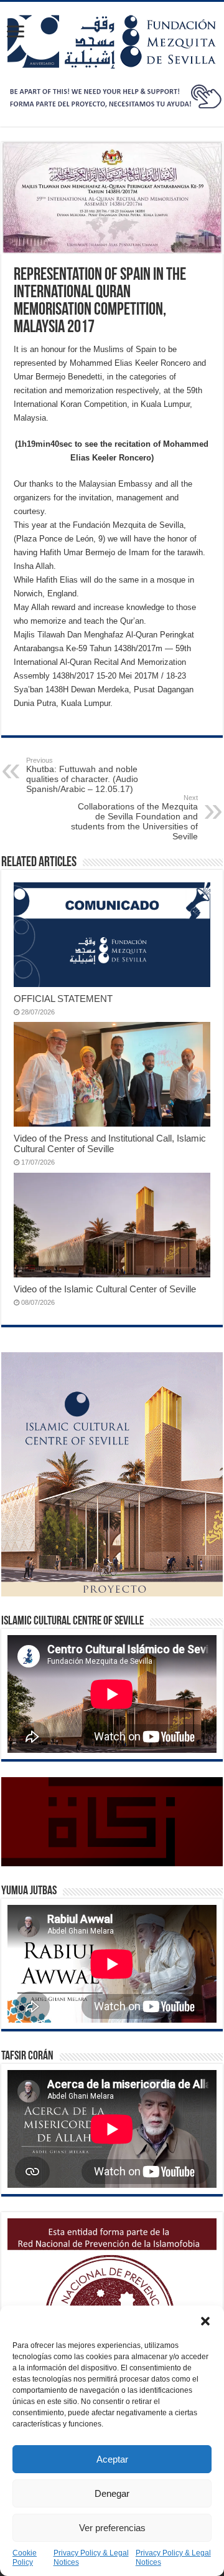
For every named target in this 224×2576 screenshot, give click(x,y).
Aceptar (112, 2459)
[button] (205, 2321)
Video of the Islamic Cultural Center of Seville (105, 1289)
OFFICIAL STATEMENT (63, 999)
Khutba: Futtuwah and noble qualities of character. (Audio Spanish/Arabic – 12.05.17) (82, 775)
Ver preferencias (112, 2528)
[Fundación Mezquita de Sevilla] (112, 39)
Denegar (112, 2493)
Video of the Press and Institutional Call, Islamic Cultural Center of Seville (110, 1143)
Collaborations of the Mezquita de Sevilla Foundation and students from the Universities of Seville (134, 818)
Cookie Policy (25, 2558)
